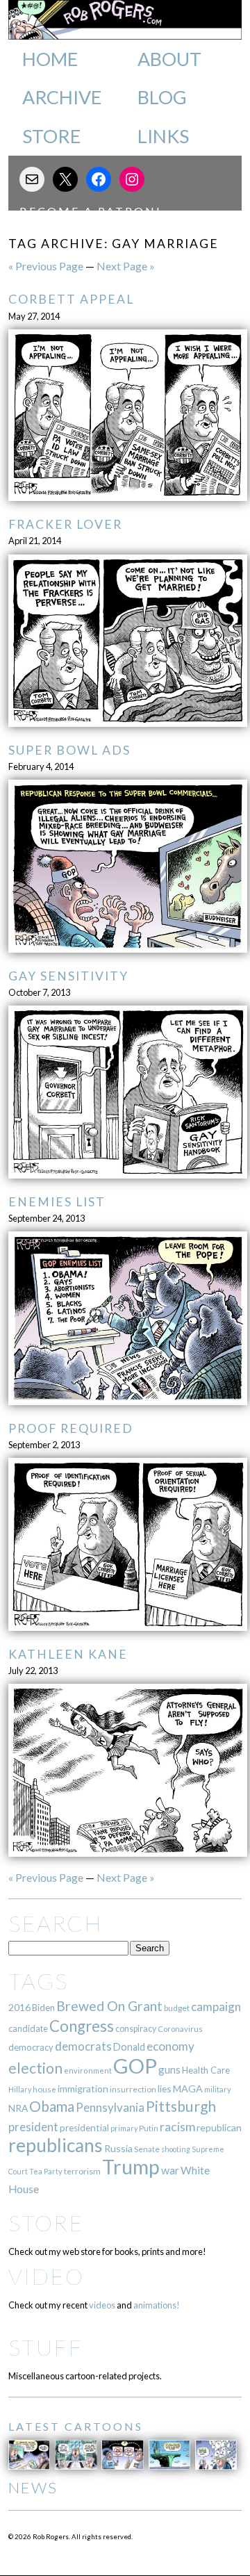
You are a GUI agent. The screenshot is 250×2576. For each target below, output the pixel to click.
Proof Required (71, 1428)
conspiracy (136, 2029)
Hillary (20, 2089)
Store (51, 136)
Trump (131, 2167)
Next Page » (126, 266)
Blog (162, 97)
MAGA (188, 2089)
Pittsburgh (181, 2106)
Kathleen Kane (68, 1654)
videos (102, 2305)
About (169, 59)
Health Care (206, 2070)
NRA (18, 2108)
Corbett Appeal (71, 299)
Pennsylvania (110, 2107)
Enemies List (57, 1202)
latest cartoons (76, 2426)
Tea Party (46, 2171)
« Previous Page (46, 266)
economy (170, 2046)
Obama (52, 2106)
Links (163, 136)
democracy (31, 2047)
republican (219, 2127)
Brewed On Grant (109, 2006)
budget (177, 2008)
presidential (84, 2128)
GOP (135, 2066)
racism (177, 2127)
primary (124, 2128)
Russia (118, 2148)
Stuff (45, 2347)
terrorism (82, 2171)
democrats (83, 2046)
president (33, 2127)
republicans (56, 2145)
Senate (147, 2149)
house (44, 2089)
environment (88, 2070)
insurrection (133, 2089)
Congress (82, 2026)
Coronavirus (180, 2029)
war (170, 2170)
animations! (157, 2305)
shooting (176, 2149)
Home (50, 59)
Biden (43, 2008)
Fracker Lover (65, 524)
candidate (28, 2028)
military (218, 2089)
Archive (62, 97)
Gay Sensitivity (68, 976)
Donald (129, 2047)
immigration (83, 2089)
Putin (149, 2128)
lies (165, 2089)
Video (46, 2276)
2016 (19, 2007)
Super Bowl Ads (69, 750)
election (35, 2068)
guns (169, 2069)
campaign (216, 2007)
